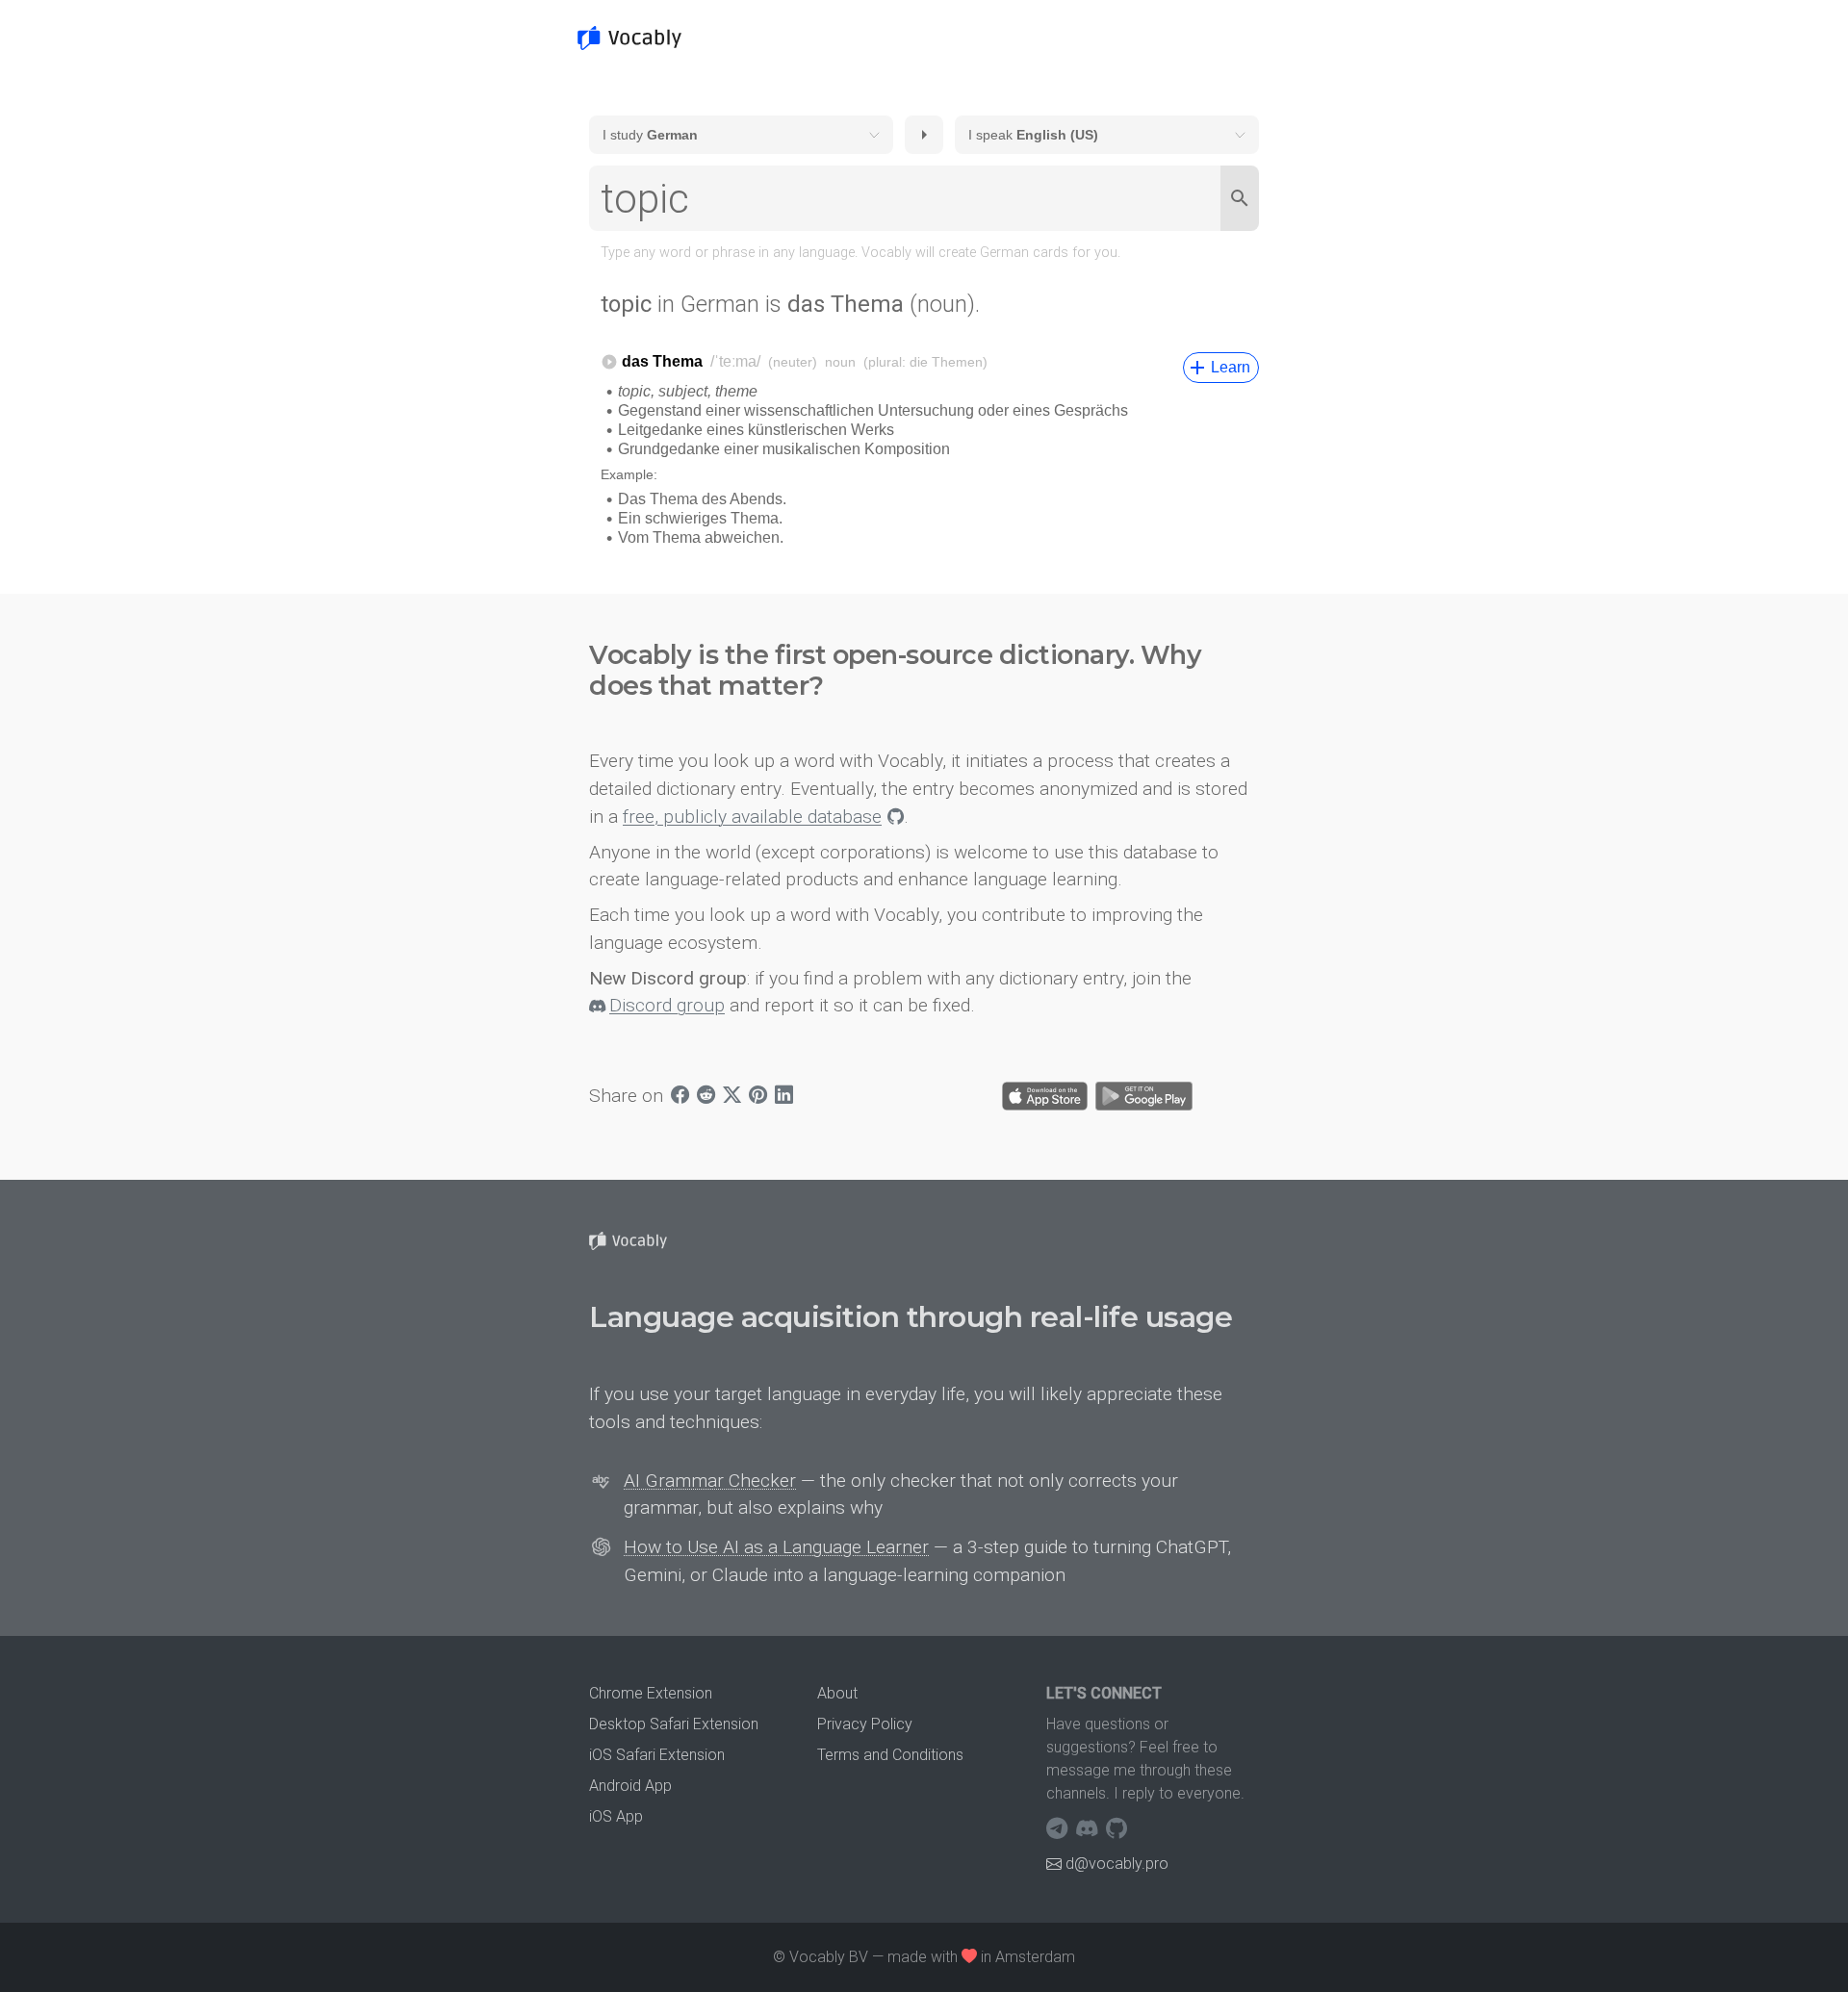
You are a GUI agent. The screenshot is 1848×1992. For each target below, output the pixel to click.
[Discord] (1089, 1828)
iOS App (616, 1816)
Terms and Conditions (890, 1755)
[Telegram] (1059, 1828)
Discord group (667, 1005)
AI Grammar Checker (710, 1481)
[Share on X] (732, 1097)
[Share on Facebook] (680, 1097)
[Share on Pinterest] (758, 1097)
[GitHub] (1116, 1828)
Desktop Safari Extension (674, 1724)
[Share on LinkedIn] (784, 1097)
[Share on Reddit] (706, 1097)
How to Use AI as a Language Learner (776, 1547)
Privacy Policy (865, 1724)
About (837, 1693)
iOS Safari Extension (657, 1755)
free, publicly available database (752, 817)
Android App (630, 1786)
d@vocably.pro (1117, 1864)
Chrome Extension (651, 1693)
